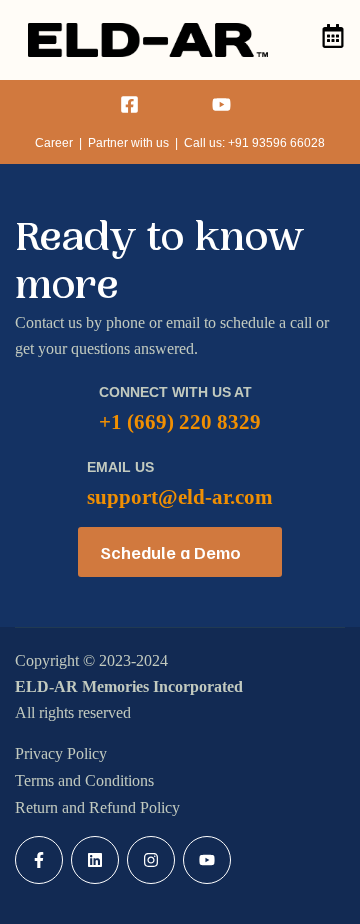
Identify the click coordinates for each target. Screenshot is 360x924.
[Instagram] (151, 860)
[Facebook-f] (39, 860)
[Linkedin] (95, 860)
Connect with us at (175, 392)
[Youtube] (207, 860)
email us (120, 467)
